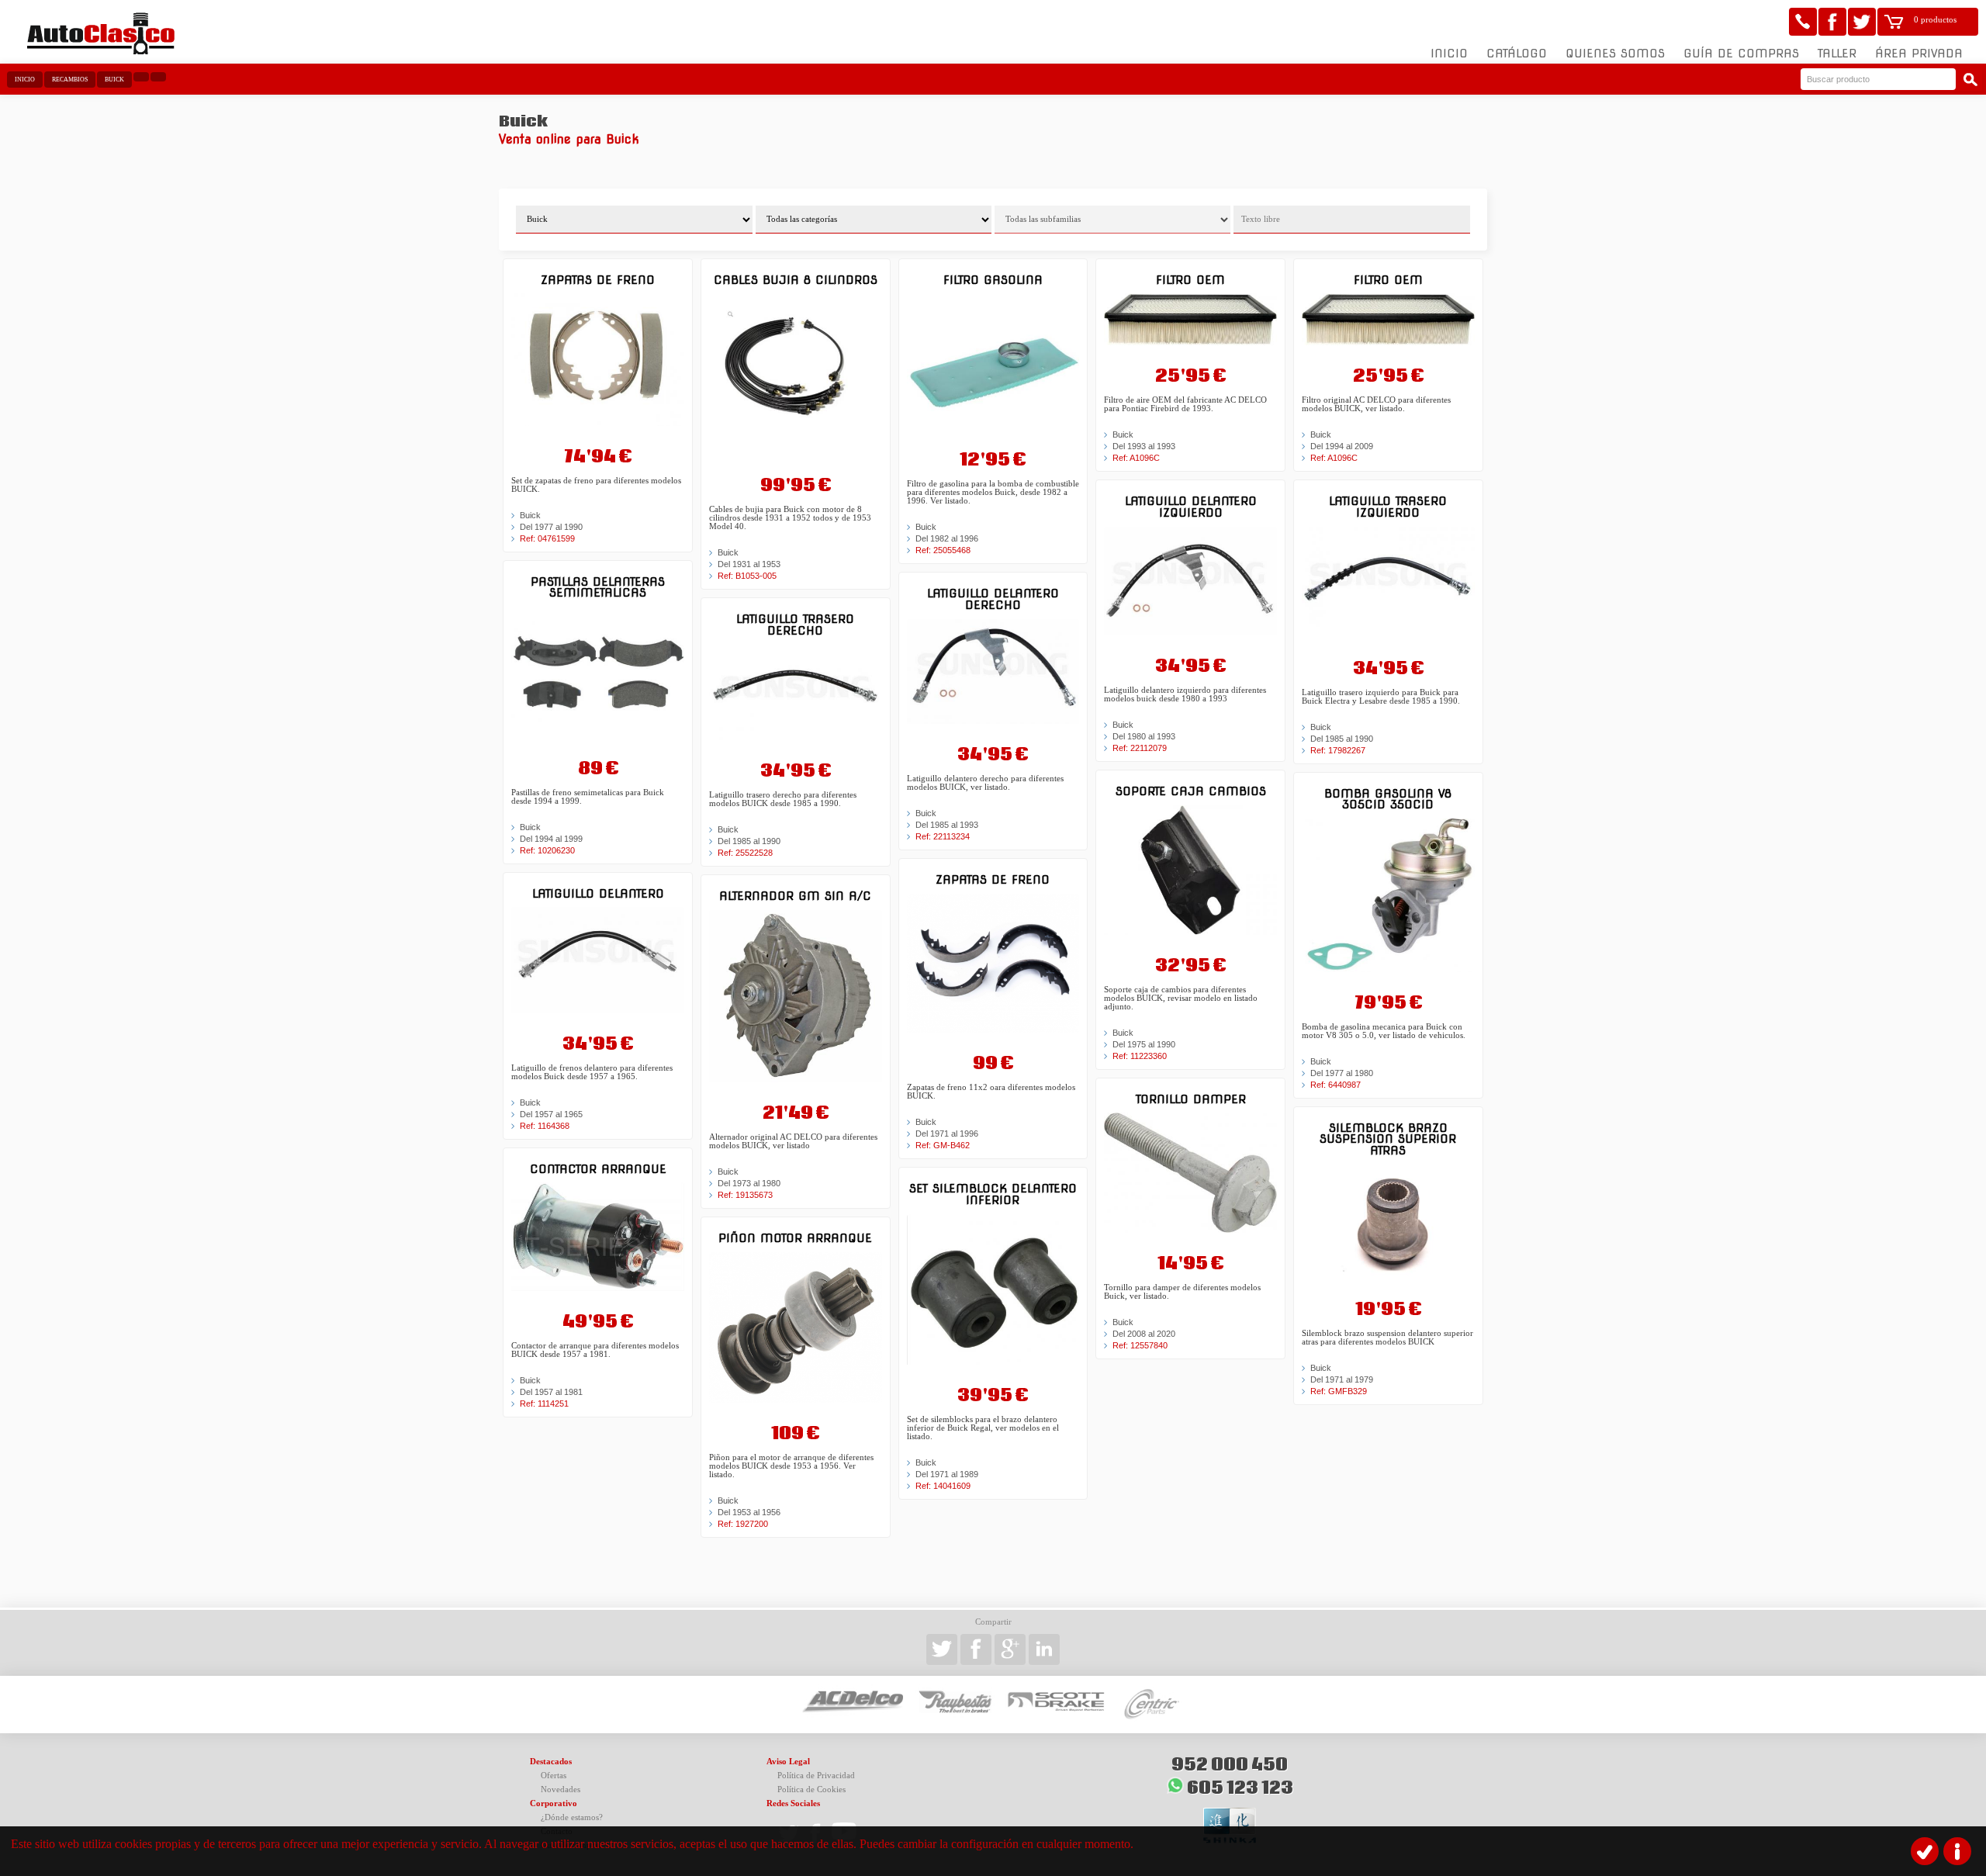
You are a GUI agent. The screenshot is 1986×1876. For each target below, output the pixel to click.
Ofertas (554, 1776)
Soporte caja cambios (1191, 791)
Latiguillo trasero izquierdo (1388, 506)
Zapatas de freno (598, 280)
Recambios (70, 80)
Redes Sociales (793, 1803)
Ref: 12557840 (1140, 1345)
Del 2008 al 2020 (1144, 1334)
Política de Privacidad (816, 1776)
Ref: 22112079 (1140, 748)
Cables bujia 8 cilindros (796, 280)
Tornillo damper (1191, 1099)
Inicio (1449, 54)
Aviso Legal (788, 1762)
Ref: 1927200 (743, 1524)
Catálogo (1517, 54)
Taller (1837, 54)
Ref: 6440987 (1336, 1085)
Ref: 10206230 (547, 850)
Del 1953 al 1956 (749, 1512)
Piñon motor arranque (795, 1238)
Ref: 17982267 (1338, 750)
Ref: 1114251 (544, 1404)
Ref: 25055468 (943, 550)
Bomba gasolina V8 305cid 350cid (1388, 799)
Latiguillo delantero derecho (993, 599)
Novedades (561, 1789)
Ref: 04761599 (547, 538)
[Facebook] (1832, 22)
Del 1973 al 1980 (749, 1183)
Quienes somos (1615, 54)
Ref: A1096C (1136, 458)
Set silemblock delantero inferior (993, 1194)
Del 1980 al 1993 (1144, 736)
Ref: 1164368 (545, 1126)
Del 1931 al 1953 (749, 564)
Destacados (551, 1762)
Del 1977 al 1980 (1342, 1073)
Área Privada (1919, 54)
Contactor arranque (598, 1169)
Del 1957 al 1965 (551, 1114)
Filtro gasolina (993, 280)
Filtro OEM (1190, 280)
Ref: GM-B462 (943, 1145)
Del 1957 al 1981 (551, 1392)
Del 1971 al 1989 (947, 1474)
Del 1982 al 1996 (947, 538)
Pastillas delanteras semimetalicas (598, 587)
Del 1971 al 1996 (947, 1134)
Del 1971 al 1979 (1342, 1379)
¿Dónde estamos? (572, 1817)
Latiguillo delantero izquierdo (1191, 506)
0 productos (1935, 20)
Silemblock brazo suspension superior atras (1388, 1139)
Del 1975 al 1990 (1144, 1044)
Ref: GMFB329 (1339, 1391)
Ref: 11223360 (1140, 1056)
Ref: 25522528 (745, 853)
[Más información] (1957, 1851)
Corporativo (554, 1803)
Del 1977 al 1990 (551, 527)
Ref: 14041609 (943, 1486)
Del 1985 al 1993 (947, 825)
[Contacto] (1803, 22)
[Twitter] (1862, 22)
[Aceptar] (1925, 1851)
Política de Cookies (811, 1789)
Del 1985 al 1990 (749, 841)
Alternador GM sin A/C (795, 896)
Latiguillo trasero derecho (795, 624)
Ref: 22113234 (943, 836)
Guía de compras (1741, 54)
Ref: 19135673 (745, 1195)
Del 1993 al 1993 (1144, 446)
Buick (114, 80)
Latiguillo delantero (598, 893)
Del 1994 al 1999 (551, 839)
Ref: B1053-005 (747, 576)
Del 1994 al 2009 (1342, 446)
